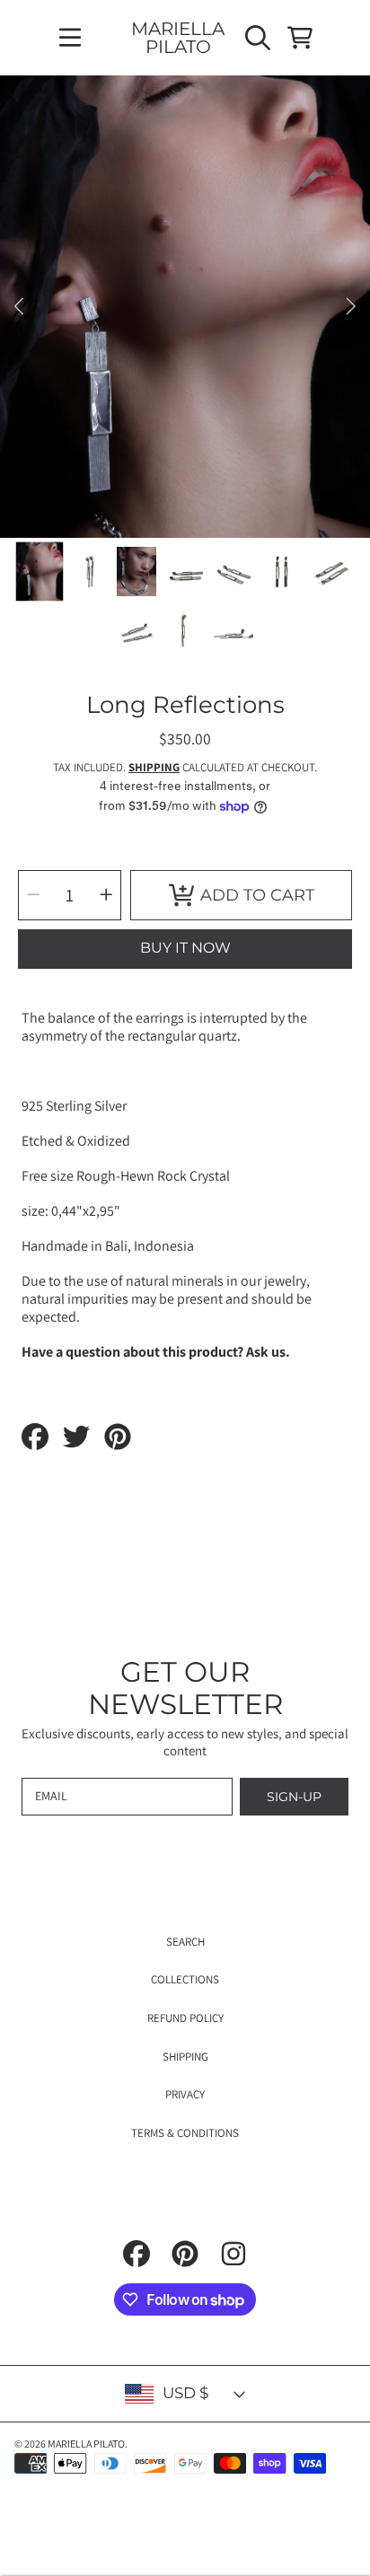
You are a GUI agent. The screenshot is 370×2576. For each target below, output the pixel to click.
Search (185, 1942)
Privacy (185, 2094)
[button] (70, 38)
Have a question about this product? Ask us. (156, 1352)
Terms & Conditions (185, 2133)
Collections (185, 1979)
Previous (19, 307)
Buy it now (185, 948)
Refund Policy (185, 2018)
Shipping (154, 768)
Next (351, 307)
